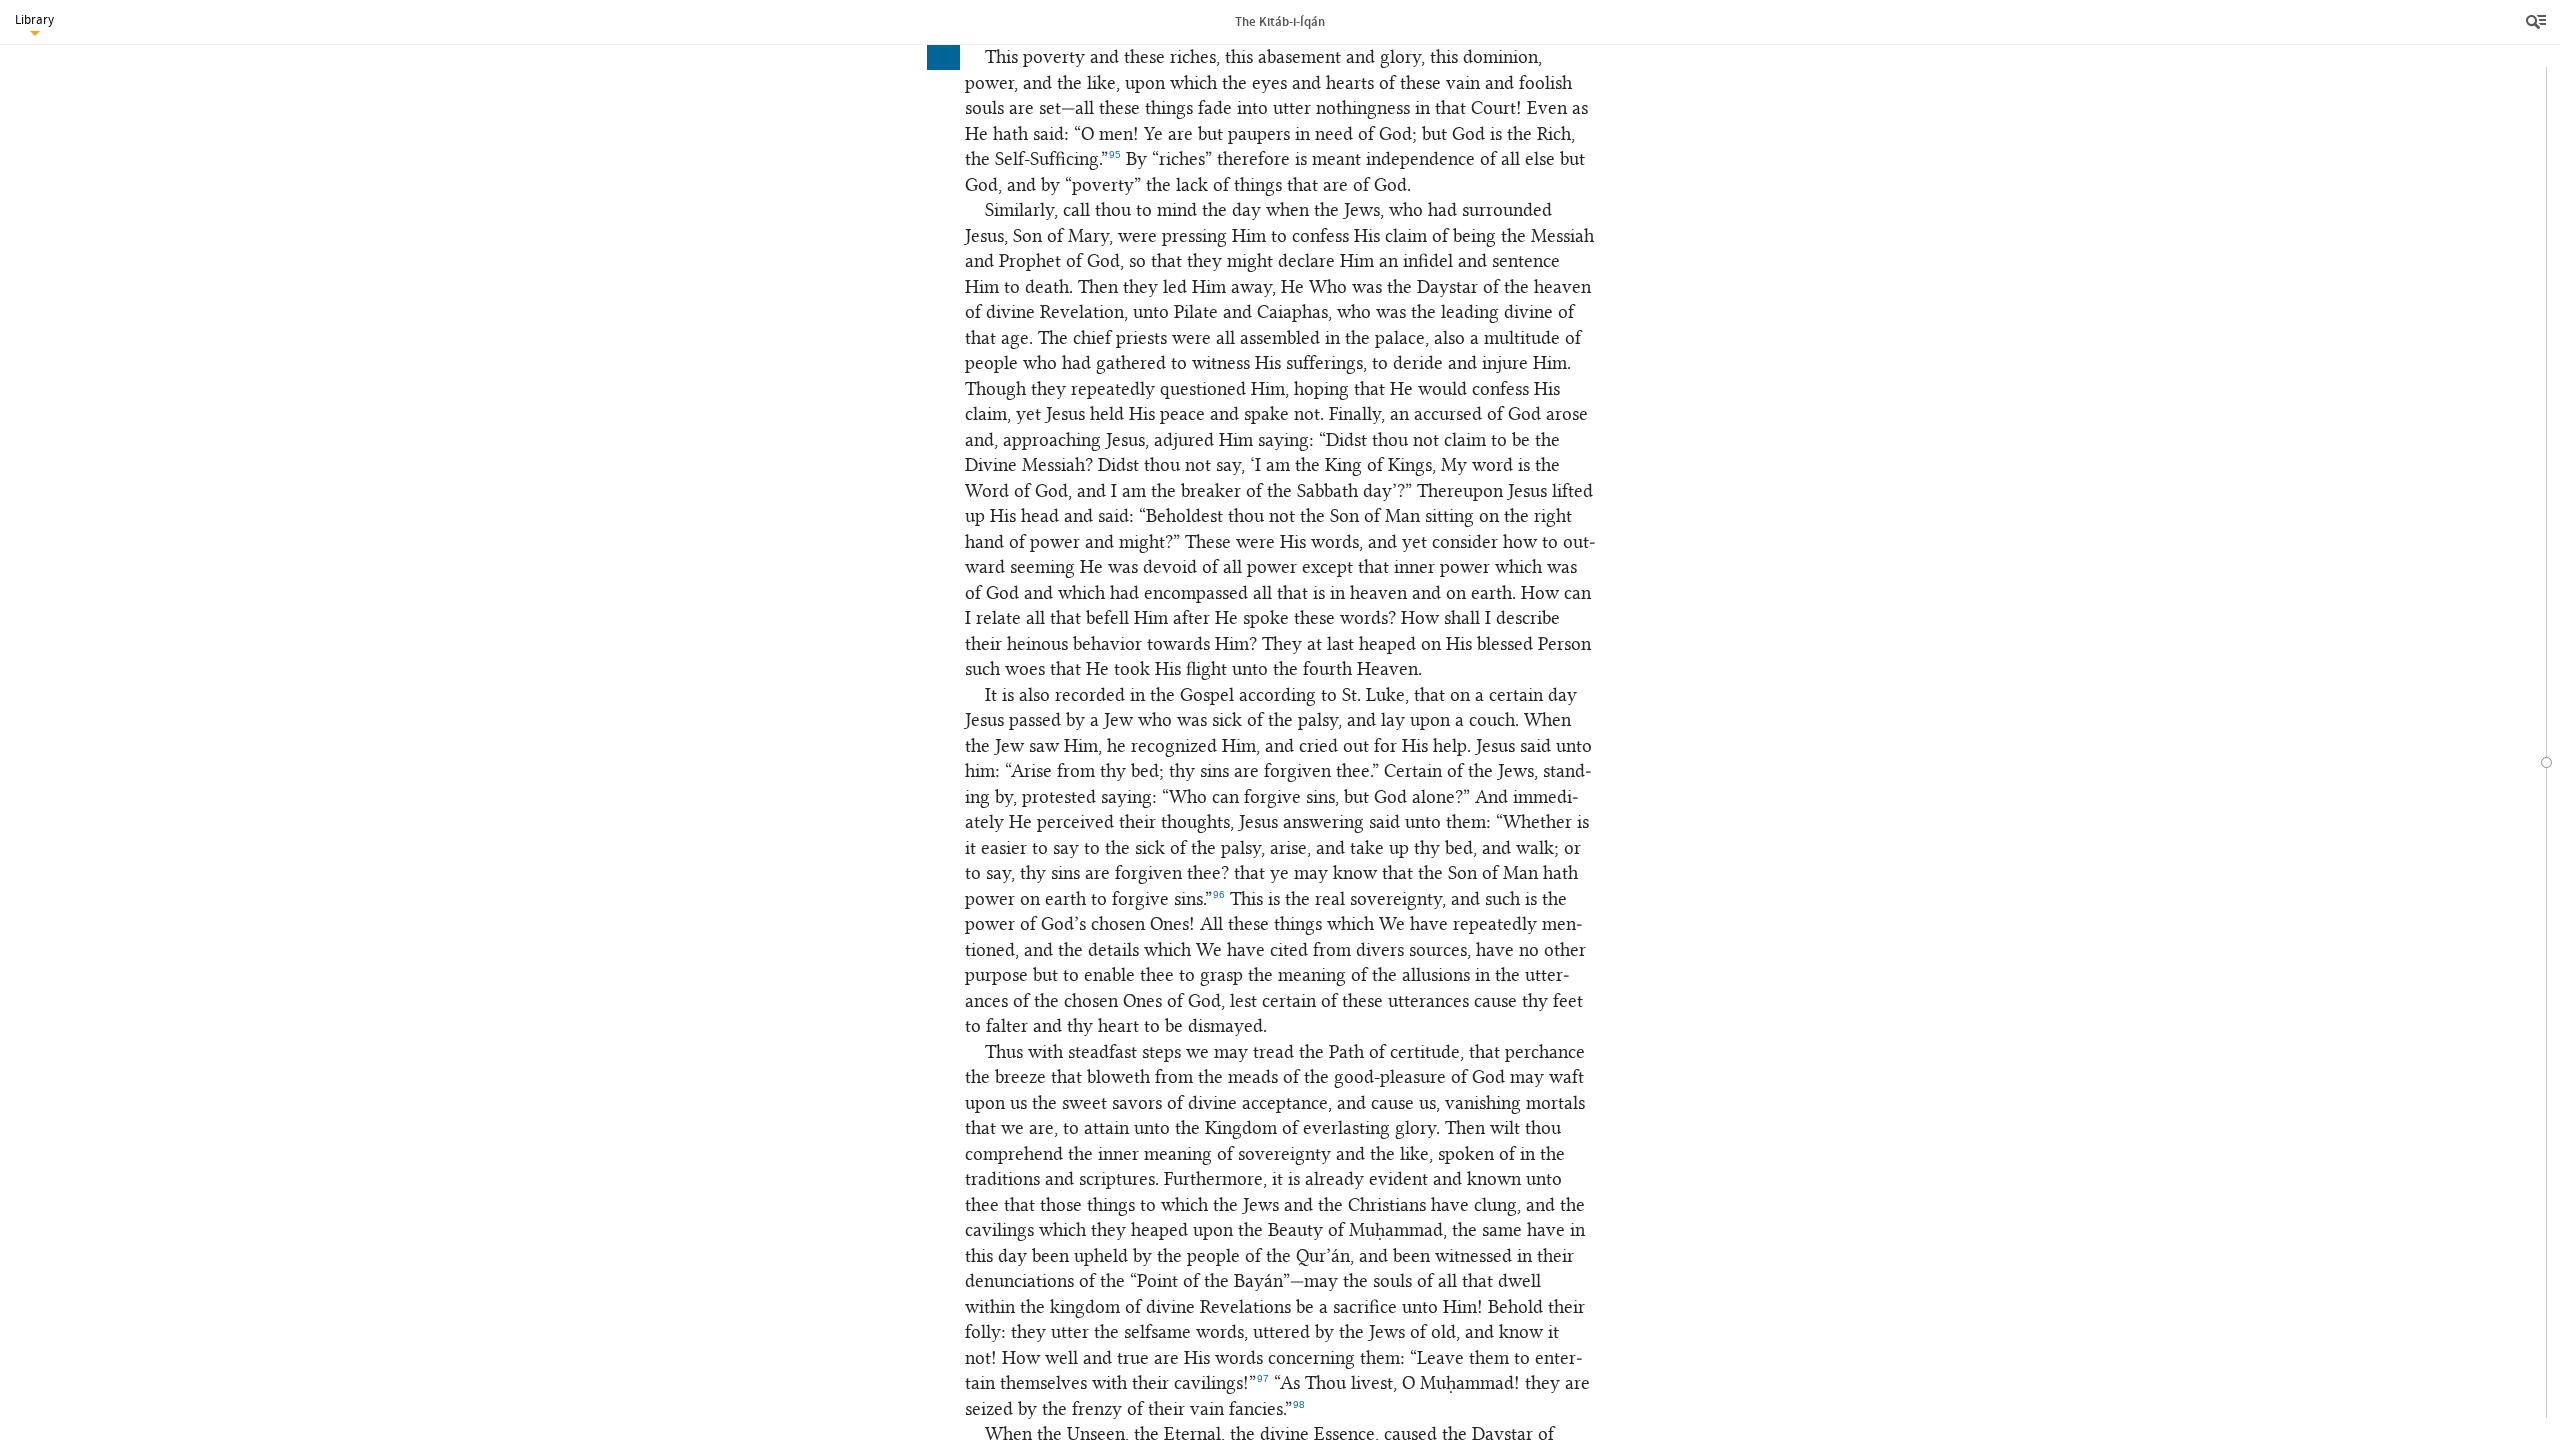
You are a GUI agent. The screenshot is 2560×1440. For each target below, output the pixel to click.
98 (1299, 1404)
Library (34, 19)
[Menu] (2538, 22)
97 (1263, 1378)
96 (1219, 894)
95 (1115, 154)
